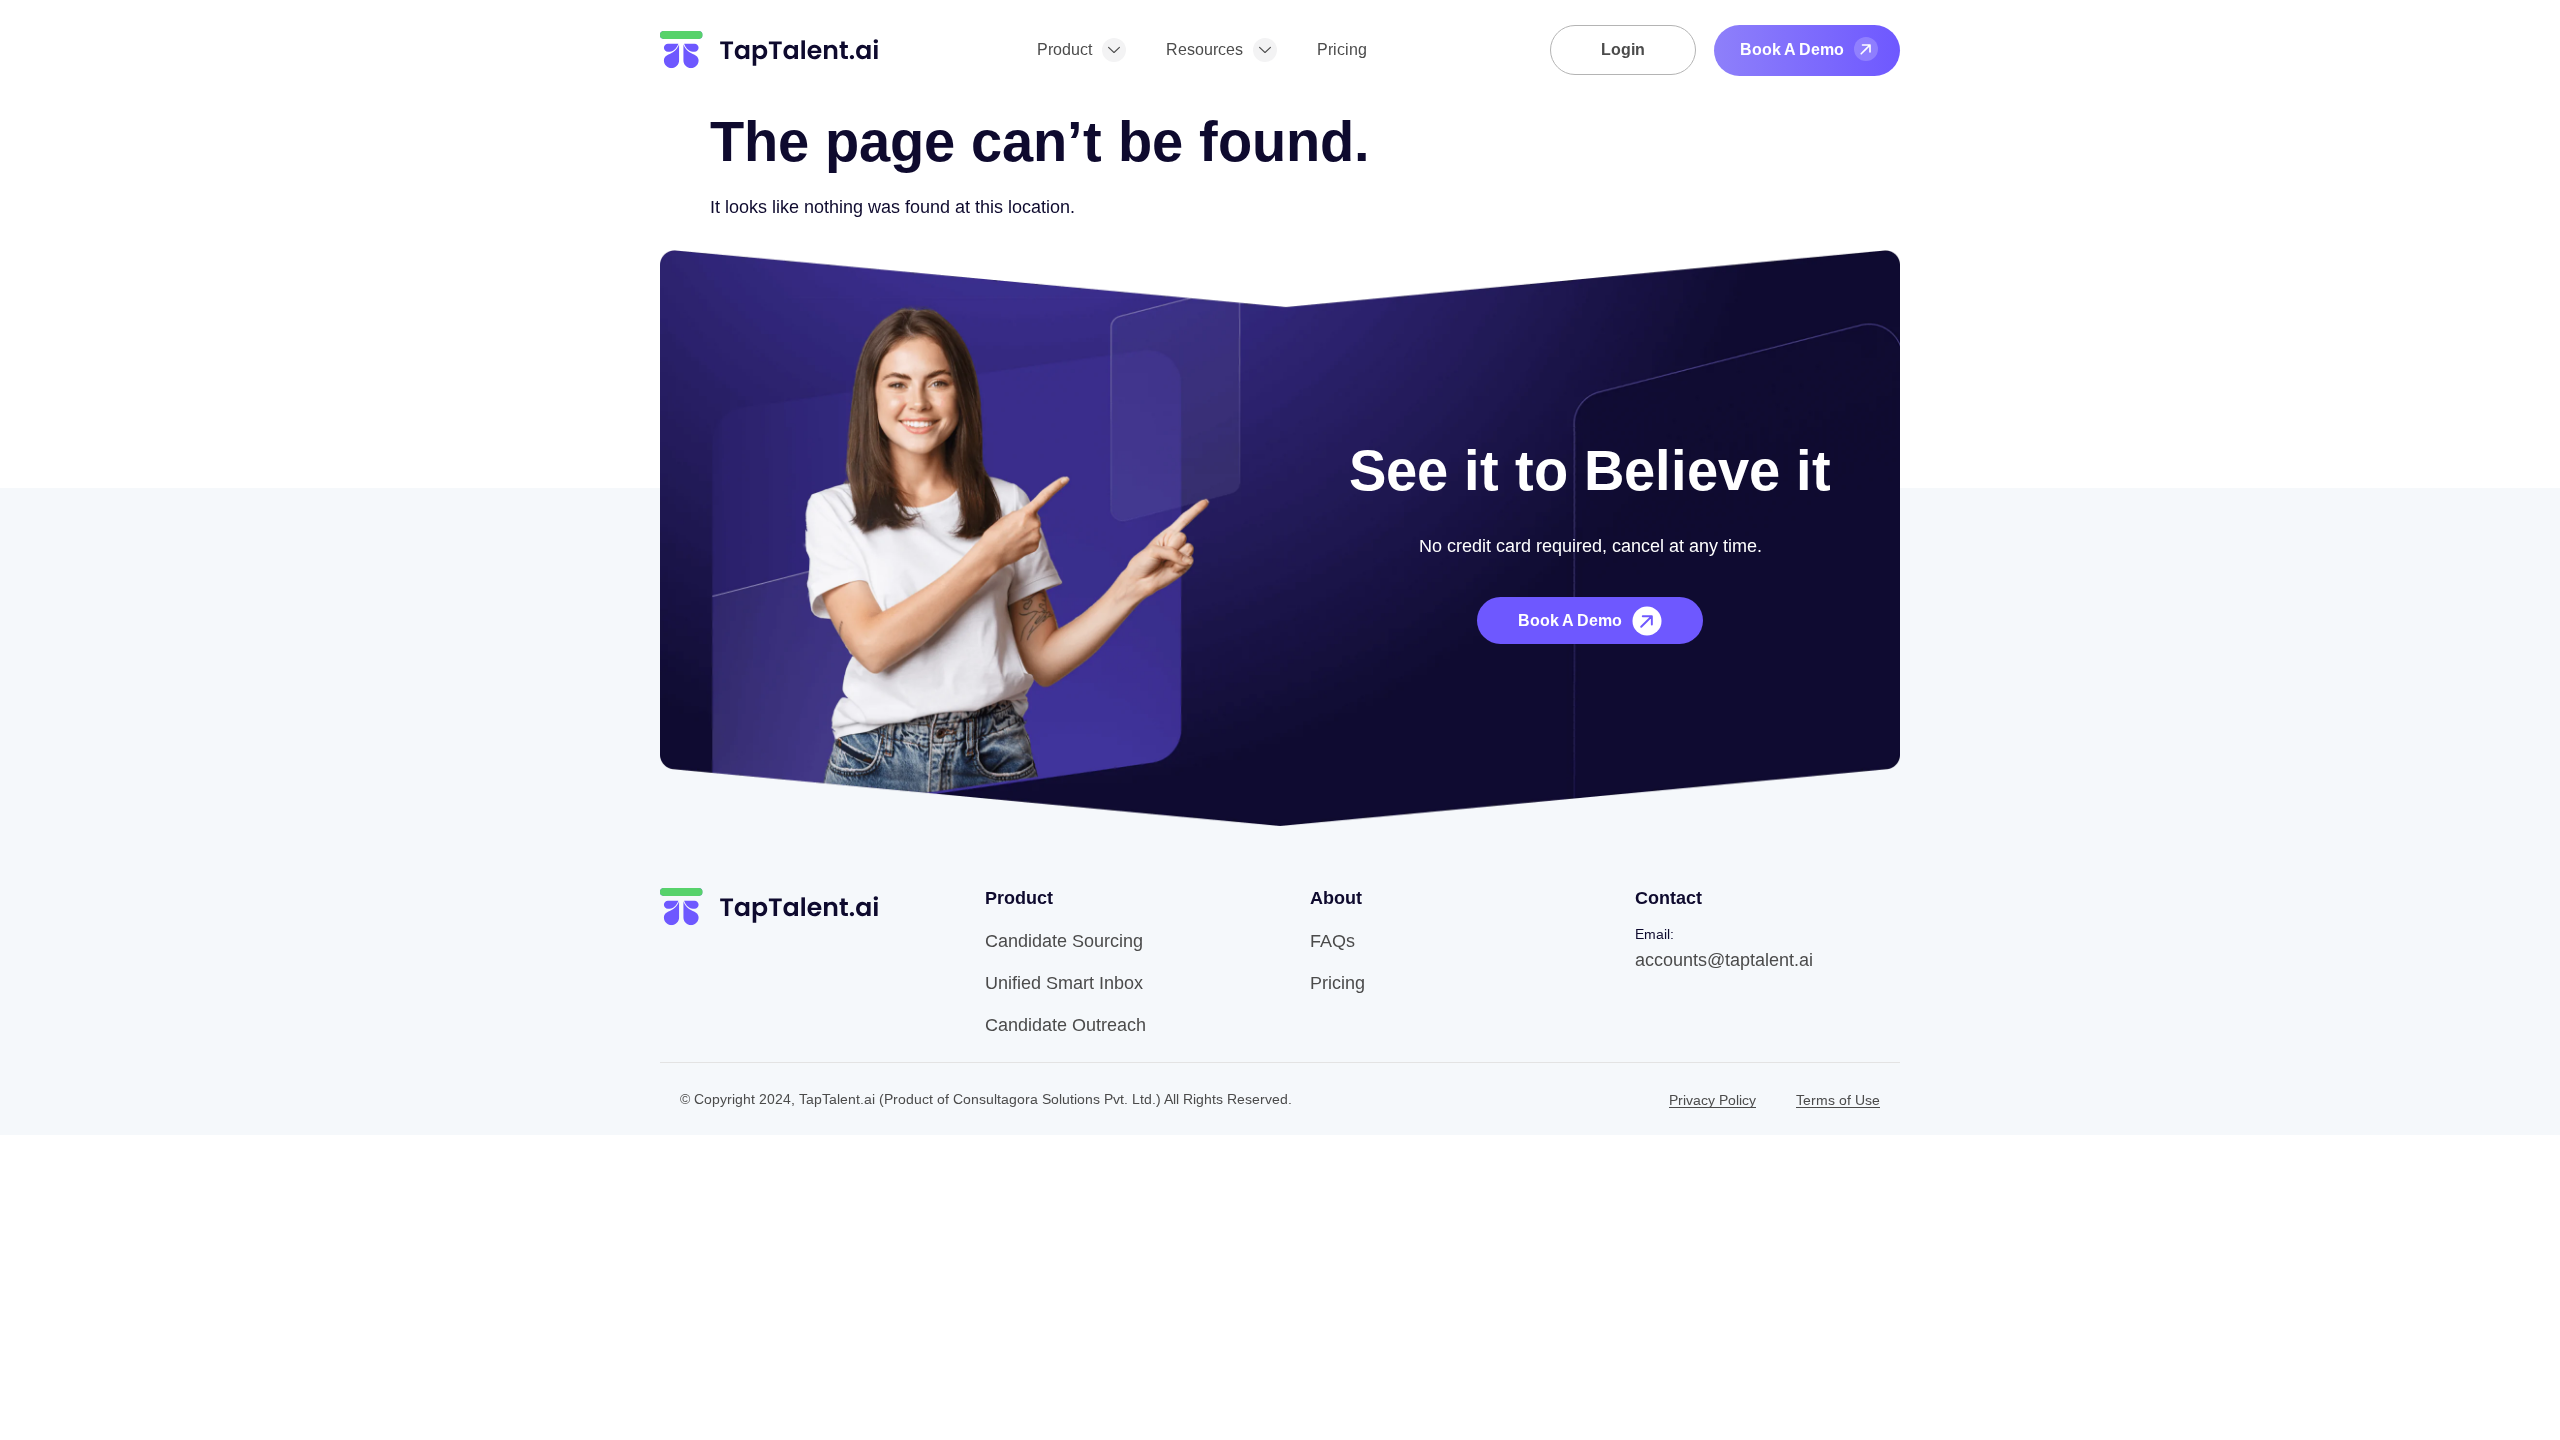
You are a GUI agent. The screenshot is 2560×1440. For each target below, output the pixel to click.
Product (1064, 49)
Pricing (1342, 49)
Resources (1204, 49)
